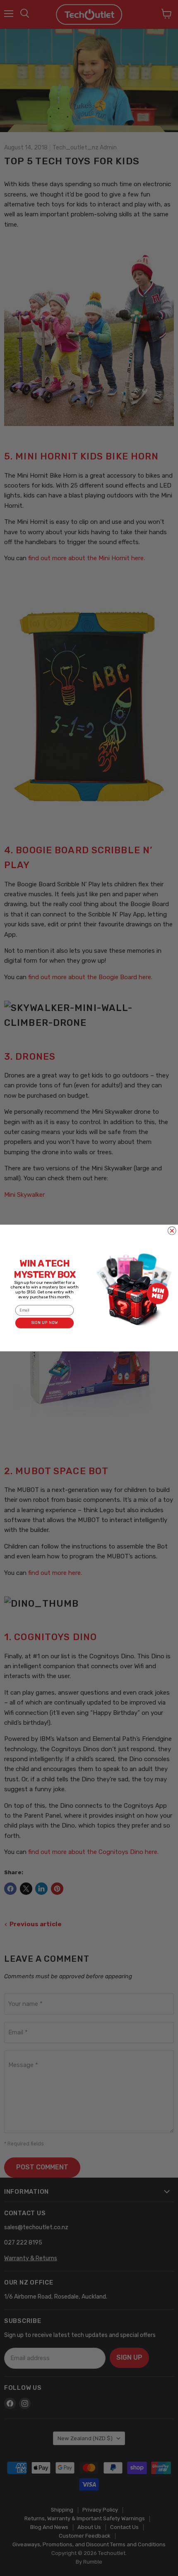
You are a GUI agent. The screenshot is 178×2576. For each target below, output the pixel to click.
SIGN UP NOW (44, 1323)
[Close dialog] (172, 1231)
